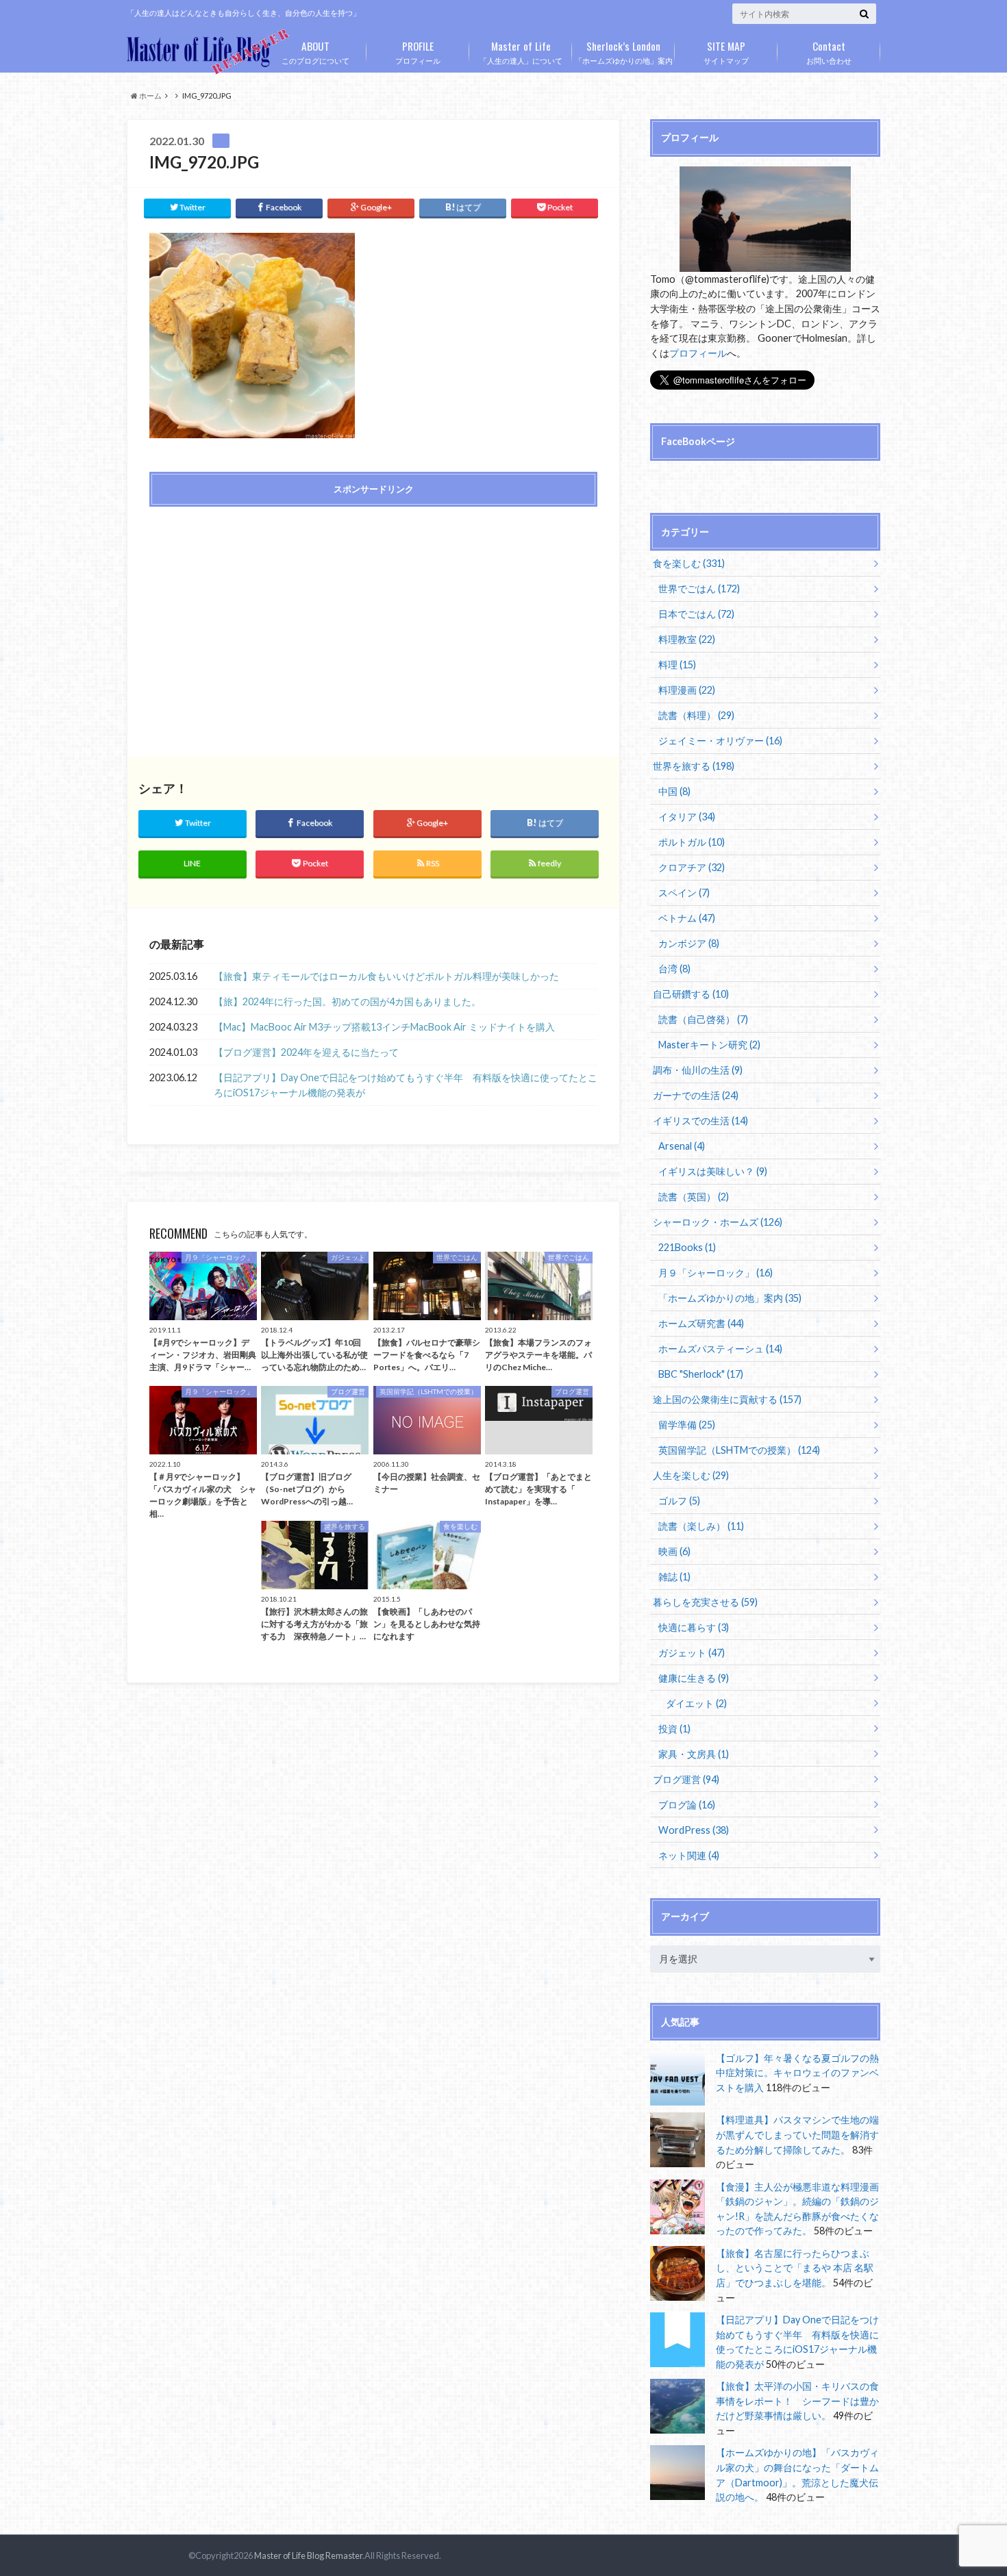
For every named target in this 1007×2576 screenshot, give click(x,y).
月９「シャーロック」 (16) (716, 1273)
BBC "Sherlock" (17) (701, 1374)
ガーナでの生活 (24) (696, 1095)
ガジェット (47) (692, 1653)
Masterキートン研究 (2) (709, 1045)
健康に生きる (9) (694, 1678)
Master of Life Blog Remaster (308, 2555)
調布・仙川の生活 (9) (698, 1070)
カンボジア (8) (689, 943)
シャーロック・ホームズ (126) (718, 1222)
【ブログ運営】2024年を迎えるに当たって (306, 1052)
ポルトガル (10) (692, 842)
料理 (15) (677, 665)
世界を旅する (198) (694, 766)
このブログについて (315, 51)
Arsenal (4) (682, 1146)
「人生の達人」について (521, 51)
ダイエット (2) (696, 1703)
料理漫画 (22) (687, 690)
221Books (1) (687, 1247)
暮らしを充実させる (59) (705, 1602)
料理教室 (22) (687, 639)
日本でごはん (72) (696, 614)
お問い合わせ (829, 51)
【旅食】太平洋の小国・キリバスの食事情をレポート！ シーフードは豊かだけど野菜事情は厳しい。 (797, 2401)
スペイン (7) (684, 893)
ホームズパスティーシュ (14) (720, 1349)
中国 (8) (674, 791)
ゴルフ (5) (679, 1501)
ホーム (150, 96)
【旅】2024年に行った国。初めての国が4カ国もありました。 (347, 1001)
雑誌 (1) (674, 1577)
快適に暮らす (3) (694, 1627)
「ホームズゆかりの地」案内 (624, 51)
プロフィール (418, 51)
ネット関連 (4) (689, 1855)
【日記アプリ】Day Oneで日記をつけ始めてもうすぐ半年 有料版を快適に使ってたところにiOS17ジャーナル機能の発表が (406, 1085)
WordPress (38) (694, 1830)
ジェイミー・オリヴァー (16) (720, 741)
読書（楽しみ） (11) (701, 1526)
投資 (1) (674, 1729)
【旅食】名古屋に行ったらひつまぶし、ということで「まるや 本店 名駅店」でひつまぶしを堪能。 (795, 2268)
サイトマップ (726, 51)
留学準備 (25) (687, 1425)
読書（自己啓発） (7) (703, 1019)
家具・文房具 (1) (694, 1754)
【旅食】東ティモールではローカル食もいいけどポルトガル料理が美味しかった (386, 976)
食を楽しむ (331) (689, 563)
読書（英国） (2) (694, 1197)
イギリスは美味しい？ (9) (713, 1171)
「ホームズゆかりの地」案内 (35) (730, 1298)
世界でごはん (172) (699, 589)
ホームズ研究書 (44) (701, 1323)
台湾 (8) (674, 969)
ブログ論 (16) (687, 1805)
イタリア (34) (687, 817)
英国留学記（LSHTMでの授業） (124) (739, 1450)
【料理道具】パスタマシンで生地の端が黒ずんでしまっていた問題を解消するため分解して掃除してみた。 (797, 2134)
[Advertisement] (258, 616)
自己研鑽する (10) (691, 994)
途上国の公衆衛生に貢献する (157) (727, 1399)
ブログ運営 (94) (686, 1779)
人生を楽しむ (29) (691, 1475)
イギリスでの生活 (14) (700, 1121)
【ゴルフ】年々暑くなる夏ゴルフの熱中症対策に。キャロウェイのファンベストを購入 (797, 2073)
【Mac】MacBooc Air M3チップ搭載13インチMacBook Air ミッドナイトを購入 (384, 1027)
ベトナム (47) (687, 918)
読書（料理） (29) (696, 715)
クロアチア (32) (692, 867)
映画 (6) (674, 1551)
